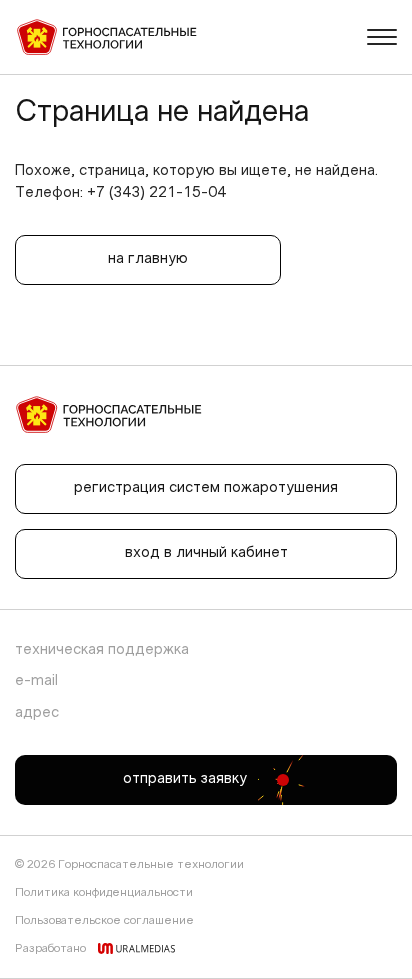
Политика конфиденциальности (104, 893)
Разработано (50, 949)
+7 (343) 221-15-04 (156, 193)
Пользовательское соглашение (104, 921)
